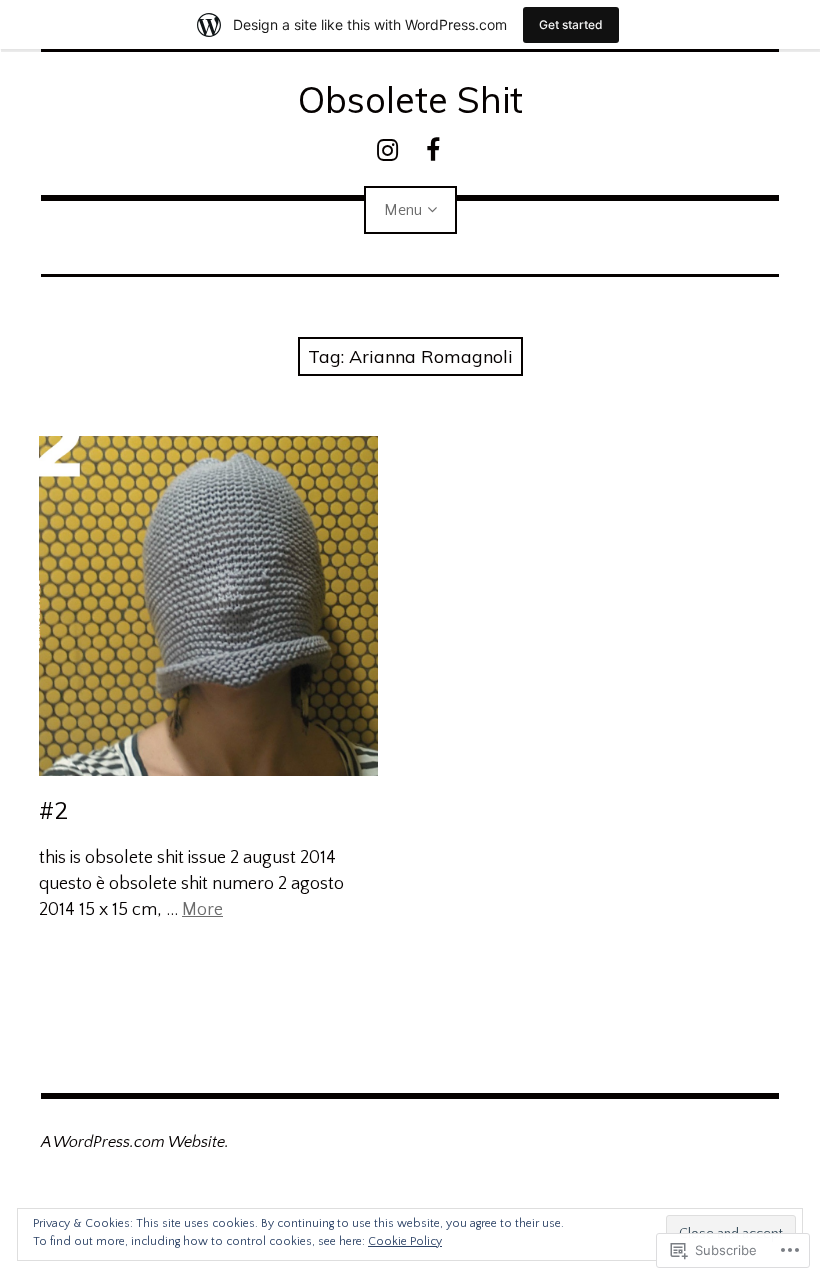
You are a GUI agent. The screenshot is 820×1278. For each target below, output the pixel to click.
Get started (571, 24)
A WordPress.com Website (133, 1142)
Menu (403, 210)
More (202, 910)
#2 (53, 810)
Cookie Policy (405, 1241)
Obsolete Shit (410, 99)
